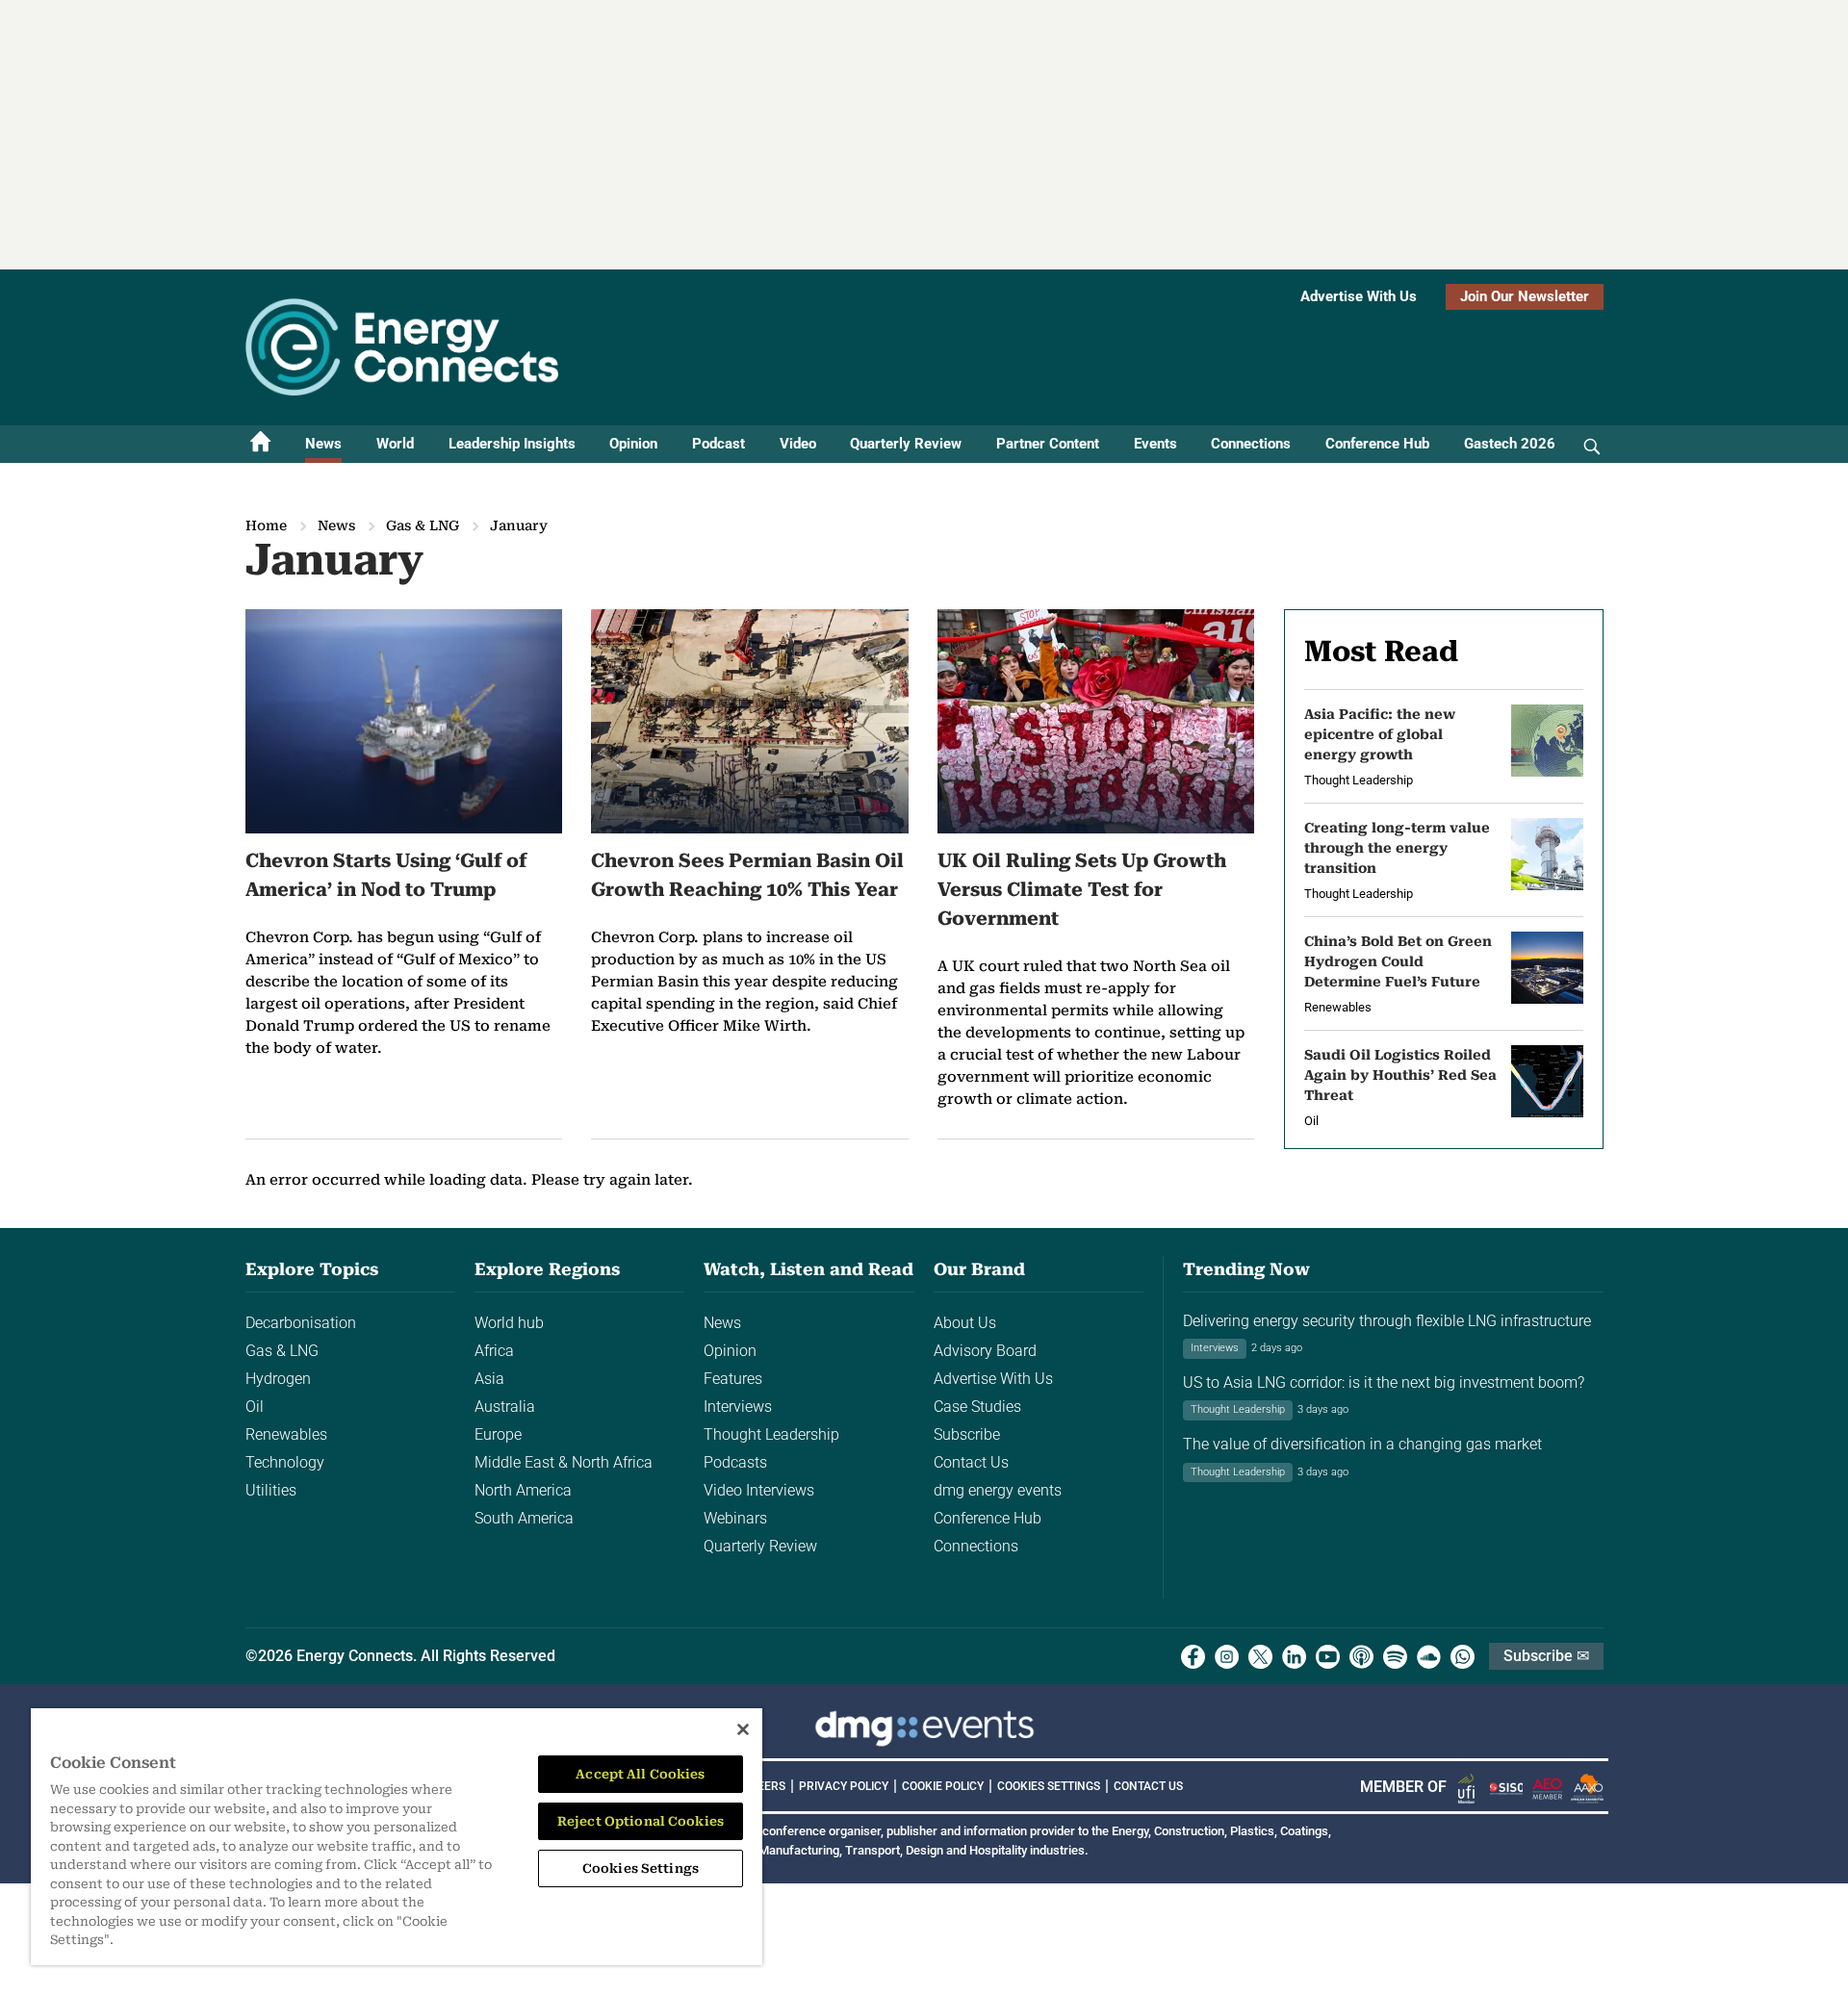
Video (798, 444)
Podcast (719, 444)
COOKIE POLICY (943, 1786)
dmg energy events (998, 1490)
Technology (285, 1462)
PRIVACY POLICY (844, 1786)
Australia (505, 1407)
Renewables (286, 1434)
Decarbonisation (301, 1323)
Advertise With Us (1359, 296)
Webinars (735, 1518)
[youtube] (1328, 1657)
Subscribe (967, 1434)
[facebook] (1193, 1657)
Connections (1251, 444)
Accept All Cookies (640, 1774)
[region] (397, 1837)
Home (266, 525)
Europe (498, 1434)
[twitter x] (1260, 1657)
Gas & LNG (423, 525)
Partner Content (1048, 444)
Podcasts (735, 1462)
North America (523, 1490)
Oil (255, 1407)
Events (1155, 444)
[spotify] (1395, 1657)
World (395, 444)
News (323, 444)
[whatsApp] (1463, 1657)
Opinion (633, 444)
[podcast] (1361, 1657)
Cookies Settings (1049, 1786)
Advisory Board (985, 1351)
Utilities (271, 1490)
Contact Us (971, 1462)
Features (733, 1379)
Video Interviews (759, 1490)
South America (524, 1518)
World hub (509, 1323)
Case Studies (977, 1407)
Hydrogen (278, 1379)
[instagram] (1227, 1657)
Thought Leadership (771, 1434)
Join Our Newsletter (1525, 296)
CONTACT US (1148, 1786)
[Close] (743, 1729)
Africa (494, 1351)
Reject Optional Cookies (641, 1821)
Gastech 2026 (1510, 444)
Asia (489, 1379)
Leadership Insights (512, 444)
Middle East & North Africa (564, 1462)
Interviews (738, 1407)
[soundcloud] (1429, 1657)
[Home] (261, 444)
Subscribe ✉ (1546, 1656)
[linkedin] (1294, 1657)
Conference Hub (1377, 444)
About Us (965, 1323)
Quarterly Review (906, 444)
